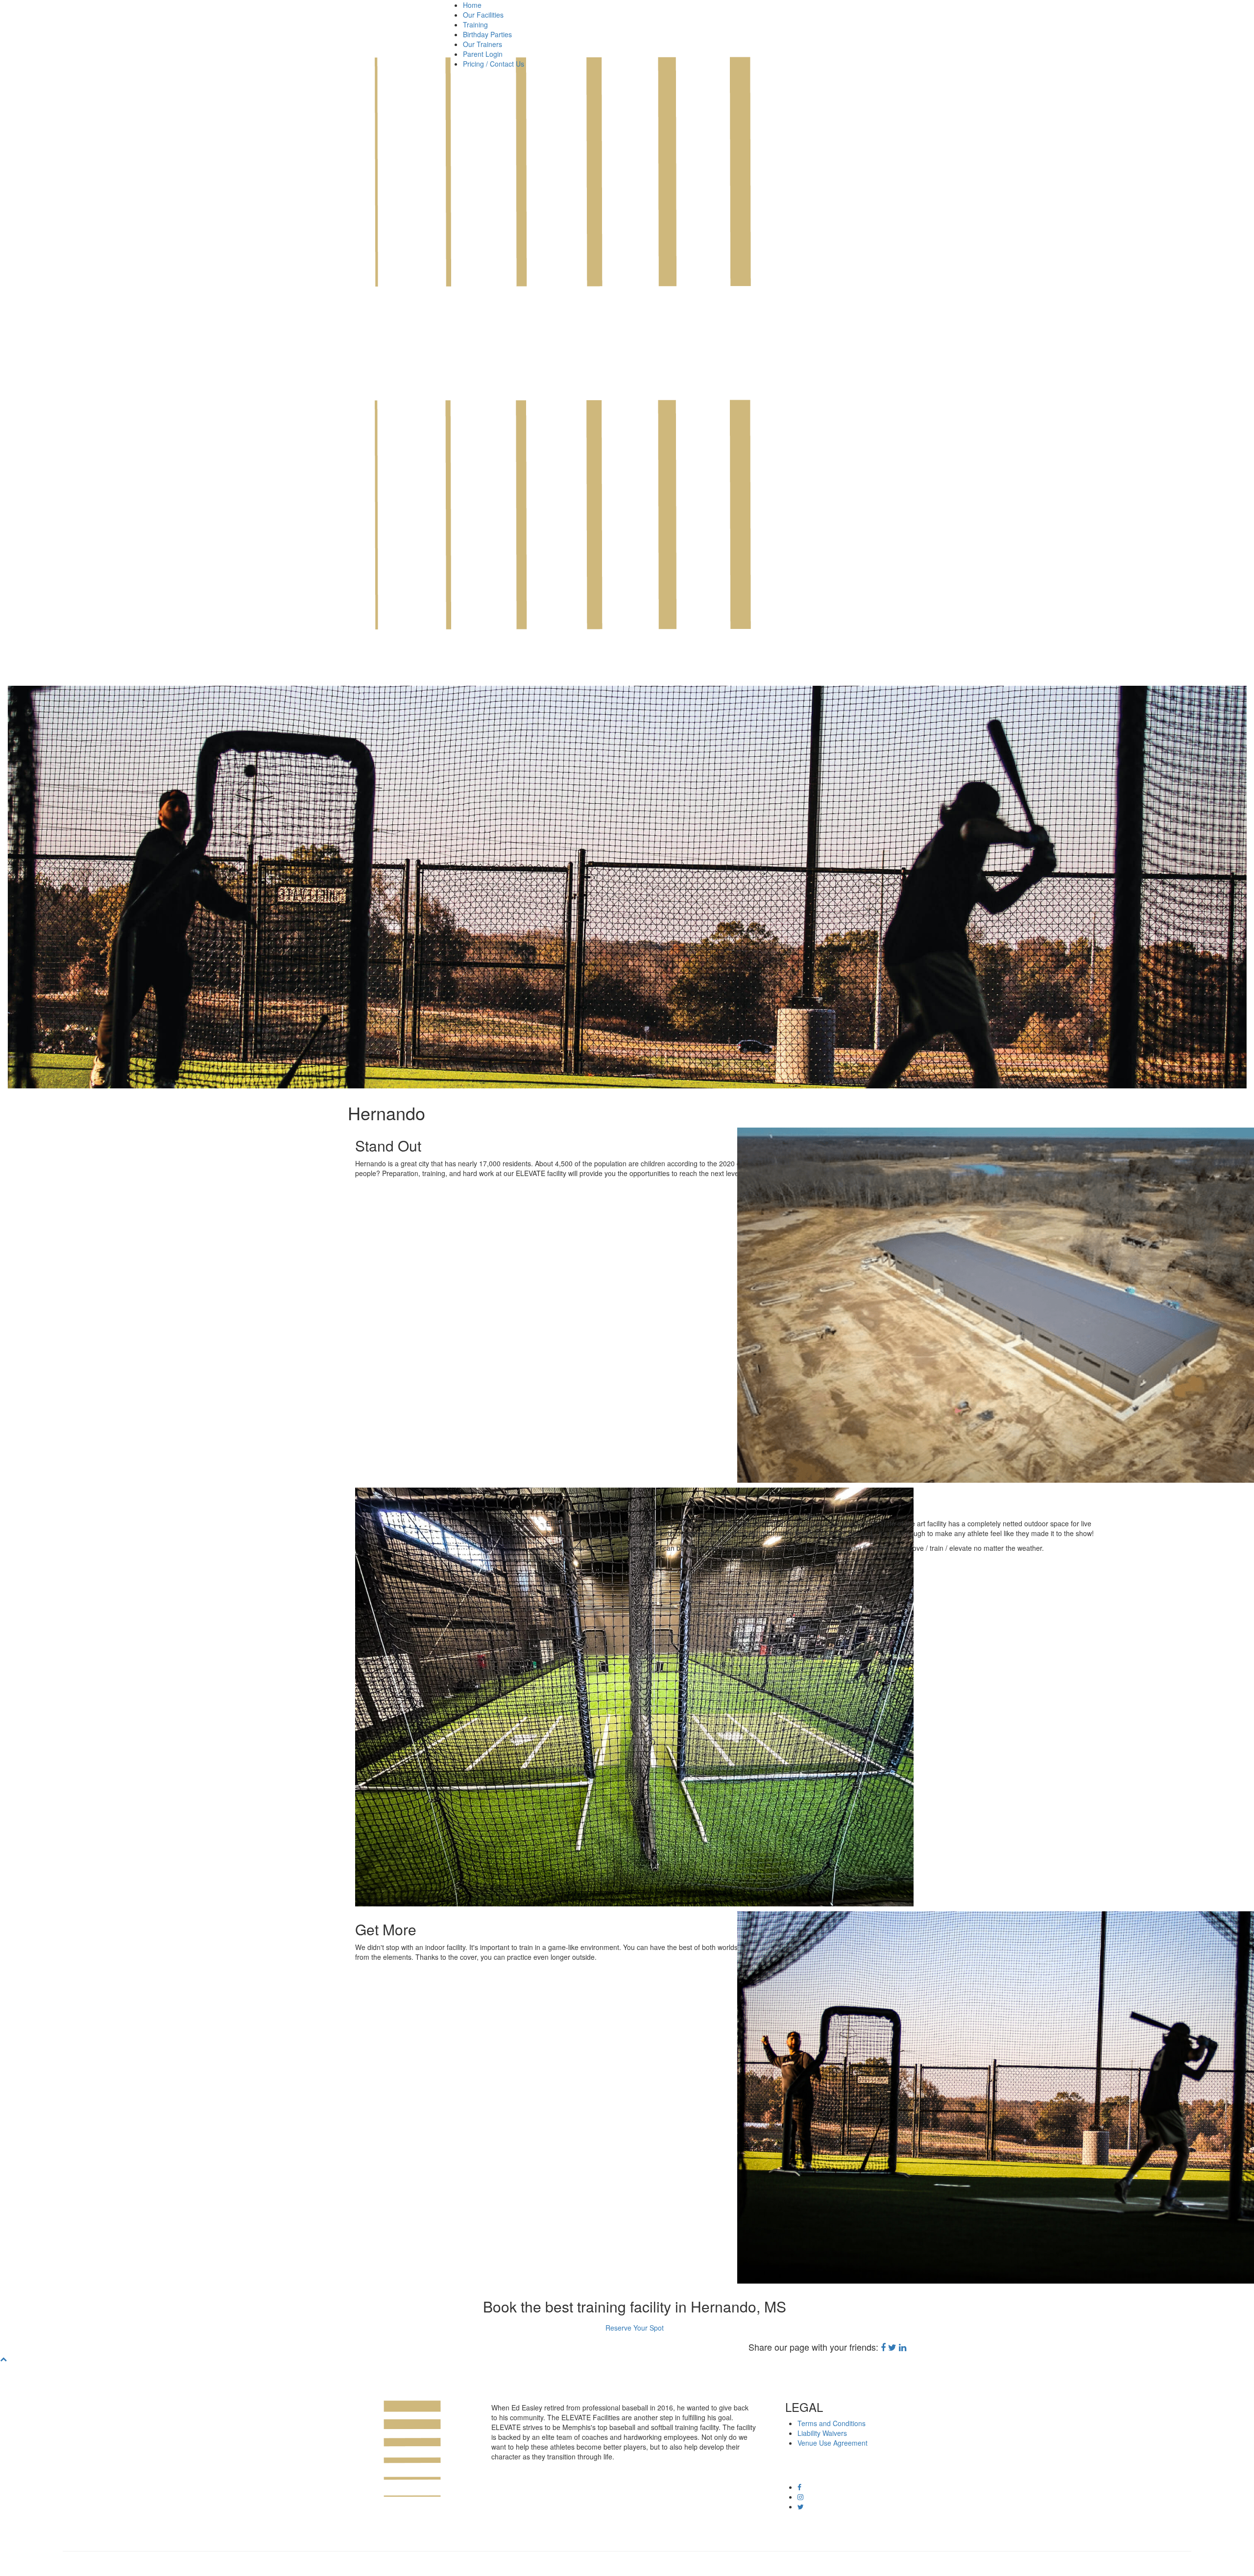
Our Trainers (482, 44)
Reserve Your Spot (635, 2328)
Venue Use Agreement (832, 2443)
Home (472, 5)
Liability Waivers (822, 2433)
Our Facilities (483, 15)
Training (475, 24)
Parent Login (483, 54)
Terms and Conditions (832, 2423)
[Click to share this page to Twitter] (892, 2347)
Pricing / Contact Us (494, 64)
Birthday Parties (487, 34)
